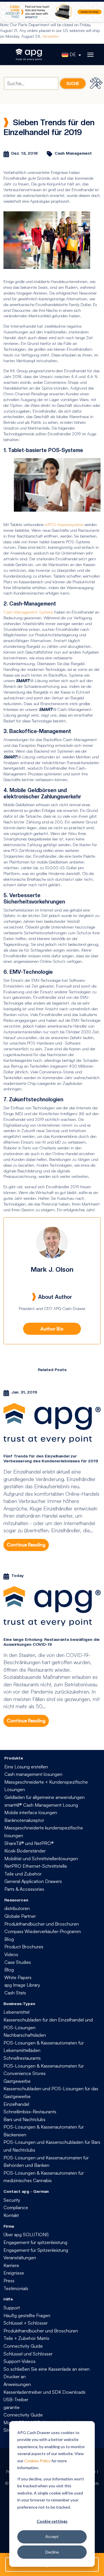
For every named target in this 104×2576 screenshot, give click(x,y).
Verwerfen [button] (51, 36)
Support (12, 2308)
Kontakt (11, 2215)
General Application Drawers (33, 1881)
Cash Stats (15, 1993)
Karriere (11, 2265)
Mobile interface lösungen (31, 1812)
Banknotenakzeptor (24, 1820)
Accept (52, 2536)
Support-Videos (19, 2361)
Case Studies (18, 1962)
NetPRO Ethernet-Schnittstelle (36, 1866)
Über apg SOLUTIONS (26, 2235)
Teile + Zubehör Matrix (26, 2338)
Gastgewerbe (17, 2081)
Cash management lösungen (33, 1774)
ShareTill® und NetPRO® (29, 1843)
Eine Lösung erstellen (26, 1767)
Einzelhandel (16, 2104)
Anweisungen (17, 2384)
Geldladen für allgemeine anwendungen (44, 1797)
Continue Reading (26, 1545)
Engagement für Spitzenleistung (36, 2250)
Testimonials (16, 2288)
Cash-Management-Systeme (28, 612)
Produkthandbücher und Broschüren (42, 1924)
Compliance (16, 2207)
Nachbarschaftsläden (25, 2035)
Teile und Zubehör (23, 1874)
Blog (9, 1939)
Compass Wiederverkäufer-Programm (43, 1931)
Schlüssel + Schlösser (26, 2323)
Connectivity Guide (23, 2346)
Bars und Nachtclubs (24, 2119)
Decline (52, 2552)
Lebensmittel (16, 2012)
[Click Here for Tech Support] (97, 83)
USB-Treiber (16, 2400)
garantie (12, 2407)
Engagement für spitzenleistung (35, 2242)
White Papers (18, 1977)
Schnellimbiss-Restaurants (30, 2112)
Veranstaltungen (20, 2258)
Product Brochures (24, 1947)
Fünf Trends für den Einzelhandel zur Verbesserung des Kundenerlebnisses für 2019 (51, 1458)
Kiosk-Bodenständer (25, 1851)
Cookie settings (52, 2521)
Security (12, 2200)
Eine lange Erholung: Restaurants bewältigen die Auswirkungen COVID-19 (52, 1642)
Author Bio (52, 1329)
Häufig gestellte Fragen (27, 2315)
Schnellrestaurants (22, 2058)
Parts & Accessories (24, 1889)
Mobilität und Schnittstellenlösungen (41, 1859)
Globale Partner (20, 1916)
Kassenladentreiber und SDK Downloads (44, 2392)
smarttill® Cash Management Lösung (41, 1805)
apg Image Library (22, 1985)
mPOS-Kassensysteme (64, 524)
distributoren (17, 1908)
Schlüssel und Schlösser (28, 2354)
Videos (11, 1954)
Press (9, 2281)
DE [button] (73, 54)
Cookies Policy (37, 2461)
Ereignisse (14, 2273)
